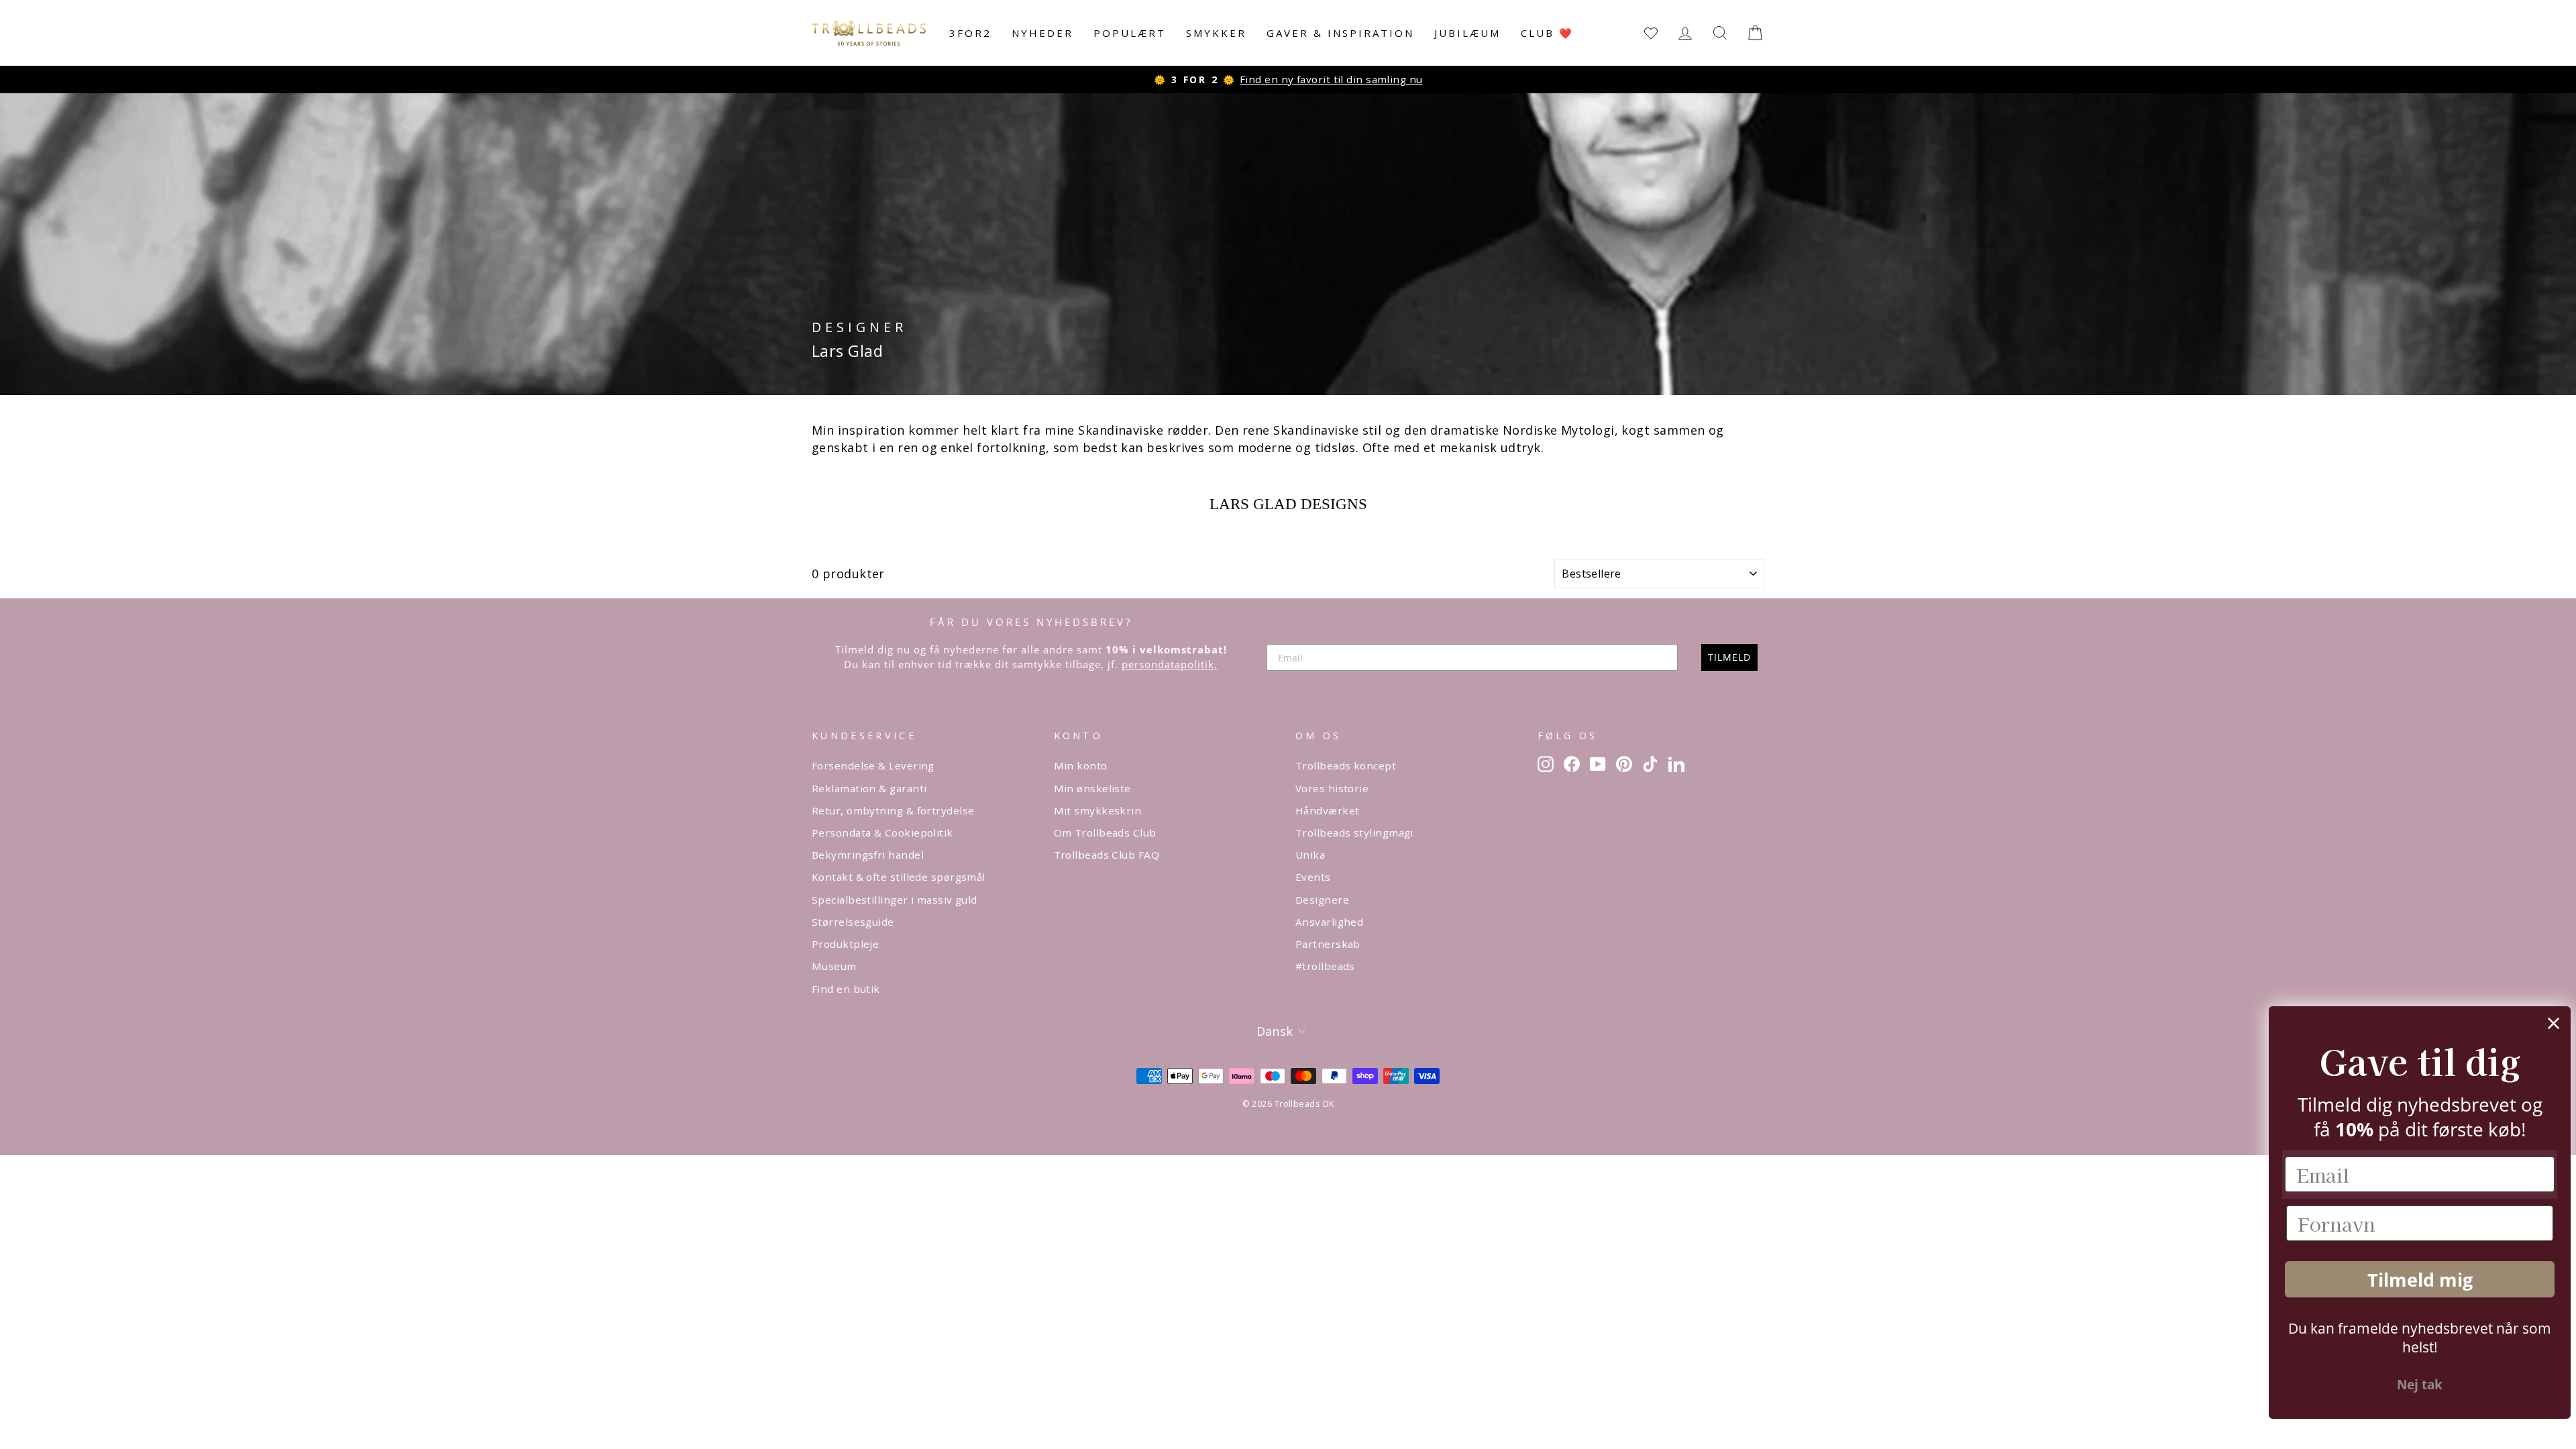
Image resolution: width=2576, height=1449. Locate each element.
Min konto (1081, 765)
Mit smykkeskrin (1098, 810)
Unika (1310, 855)
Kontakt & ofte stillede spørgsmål (899, 877)
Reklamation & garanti (869, 788)
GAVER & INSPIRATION (1340, 33)
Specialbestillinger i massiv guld (895, 900)
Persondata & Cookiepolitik (882, 833)
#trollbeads (1325, 966)
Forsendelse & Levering (873, 765)
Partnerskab (1328, 944)
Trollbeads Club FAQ (1107, 855)
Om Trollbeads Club (1105, 833)
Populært (1130, 33)
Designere (1322, 900)
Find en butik (846, 989)
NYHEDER (1042, 33)
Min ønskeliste (1092, 788)
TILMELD (1729, 657)
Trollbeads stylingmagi (1354, 833)
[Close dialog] (2545, 1023)
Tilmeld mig (2412, 1280)
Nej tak (2412, 1385)
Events (1313, 877)
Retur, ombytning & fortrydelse (893, 810)
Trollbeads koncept (1346, 765)
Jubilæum (1467, 33)
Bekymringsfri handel (868, 855)
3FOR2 (970, 33)
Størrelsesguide (853, 922)
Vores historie (1332, 788)
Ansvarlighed (1329, 922)
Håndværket (1328, 810)
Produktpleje (845, 944)
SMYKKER (1216, 33)
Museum (834, 966)
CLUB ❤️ (1547, 33)
